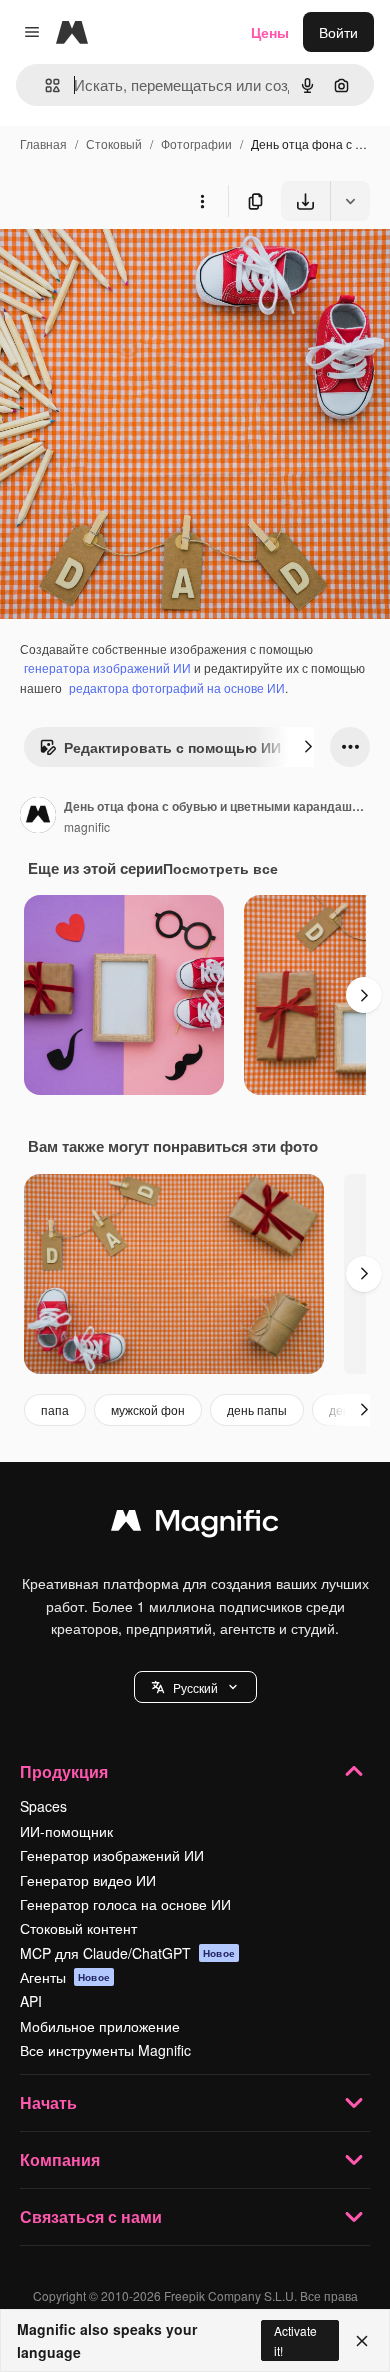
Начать (48, 2102)
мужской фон (148, 1409)
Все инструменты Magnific (105, 2050)
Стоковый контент (78, 1928)
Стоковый (114, 143)
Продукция (64, 1771)
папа (55, 1409)
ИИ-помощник (66, 1831)
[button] (195, 1687)
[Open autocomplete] (44, 85)
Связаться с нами (91, 2216)
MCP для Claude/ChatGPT (127, 1953)
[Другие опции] (202, 201)
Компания (60, 2159)
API (31, 2001)
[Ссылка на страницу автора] (38, 817)
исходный (134, 267)
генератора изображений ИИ (107, 667)
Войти (338, 32)
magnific (87, 826)
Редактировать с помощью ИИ (172, 747)
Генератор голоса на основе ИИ (125, 1904)
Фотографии (196, 143)
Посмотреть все (220, 868)
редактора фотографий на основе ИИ (177, 687)
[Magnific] (195, 1525)
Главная (43, 143)
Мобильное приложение (100, 2026)
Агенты (65, 1977)
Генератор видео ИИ (88, 1880)
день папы (257, 1409)
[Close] (362, 2341)
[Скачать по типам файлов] (350, 201)
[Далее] (308, 747)
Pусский (195, 1687)
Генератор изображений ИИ (112, 1855)
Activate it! (295, 2340)
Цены (270, 32)
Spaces (43, 1806)
